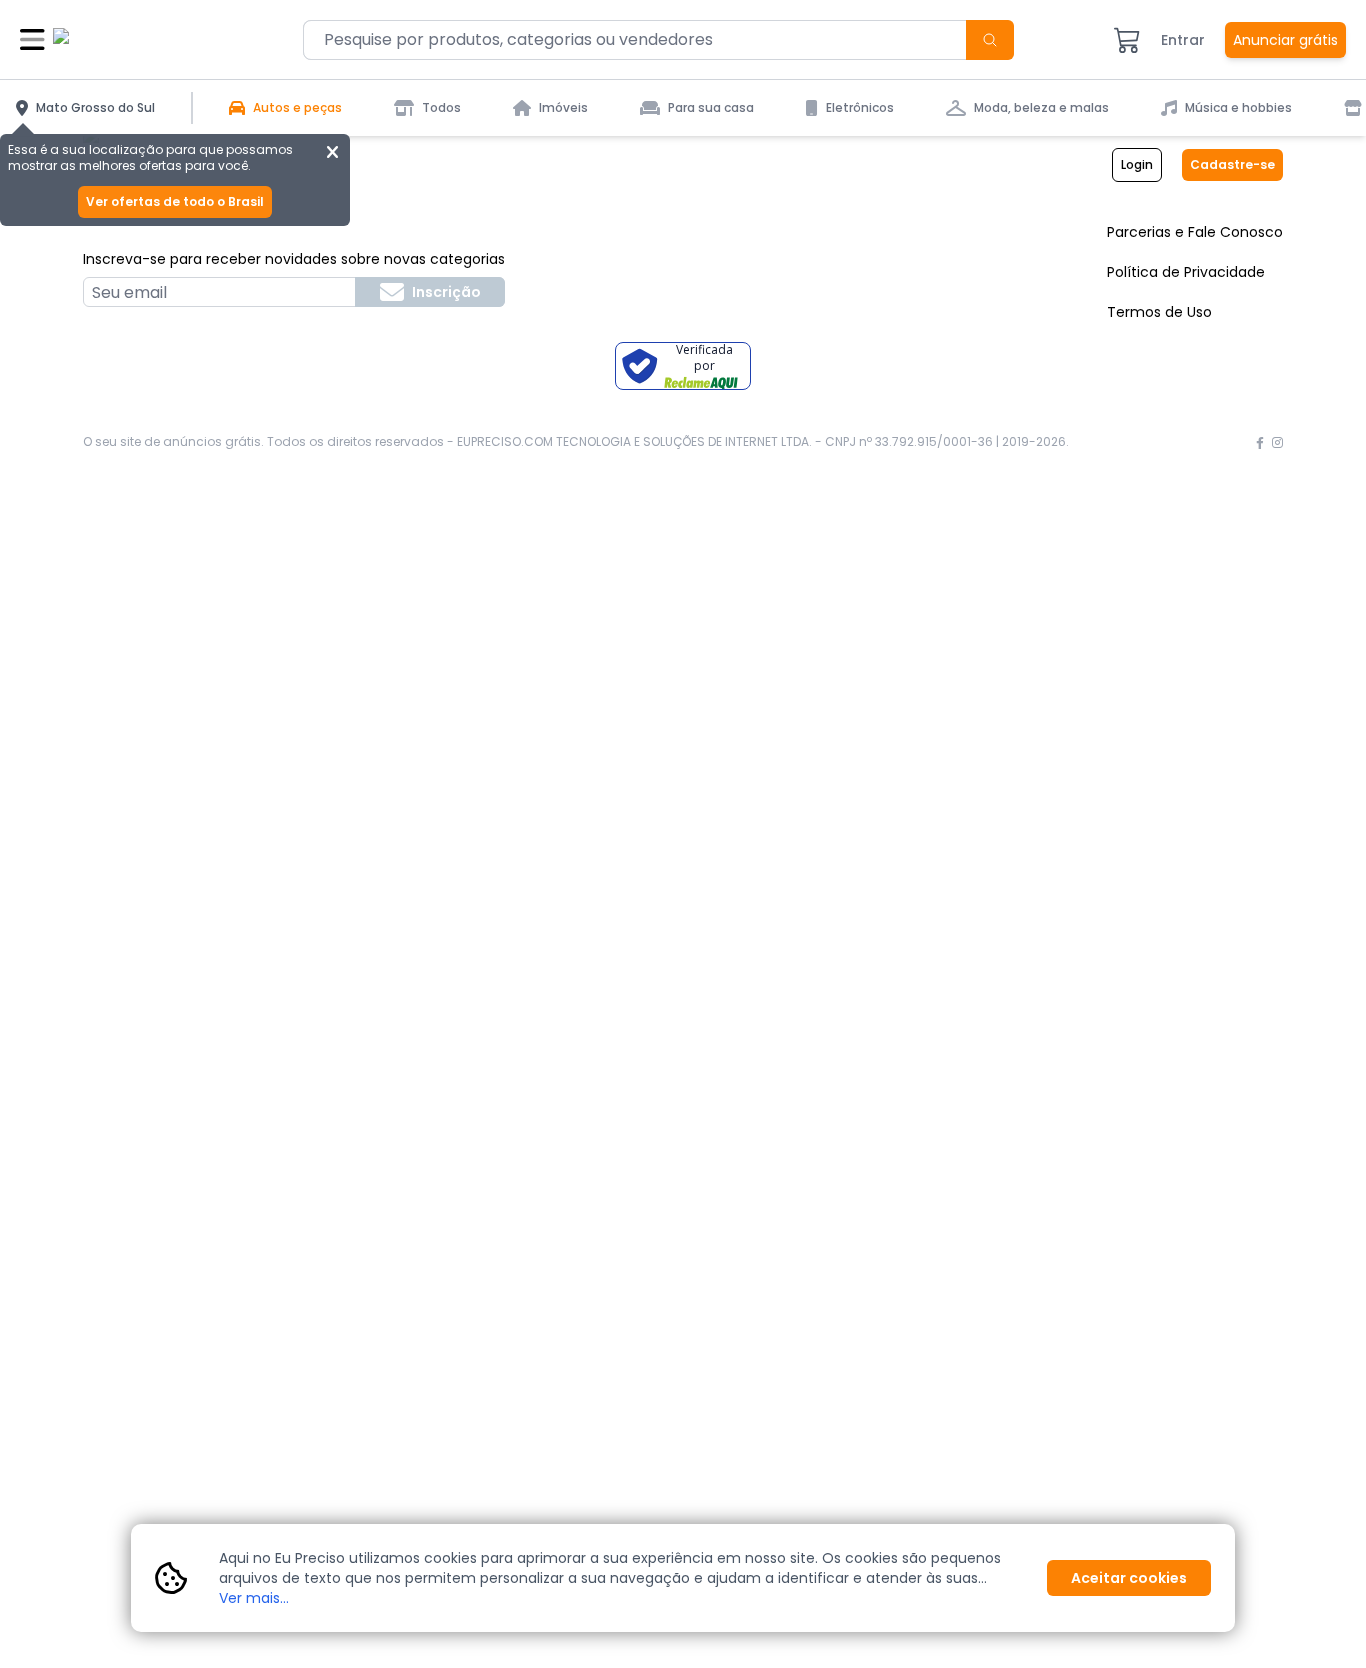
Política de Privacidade (1186, 272)
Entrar (1183, 40)
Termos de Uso (1159, 312)
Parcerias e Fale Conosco (1195, 232)
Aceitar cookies (1129, 1578)
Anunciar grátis (1285, 40)
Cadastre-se (1232, 164)
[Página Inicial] (128, 40)
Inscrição (446, 292)
